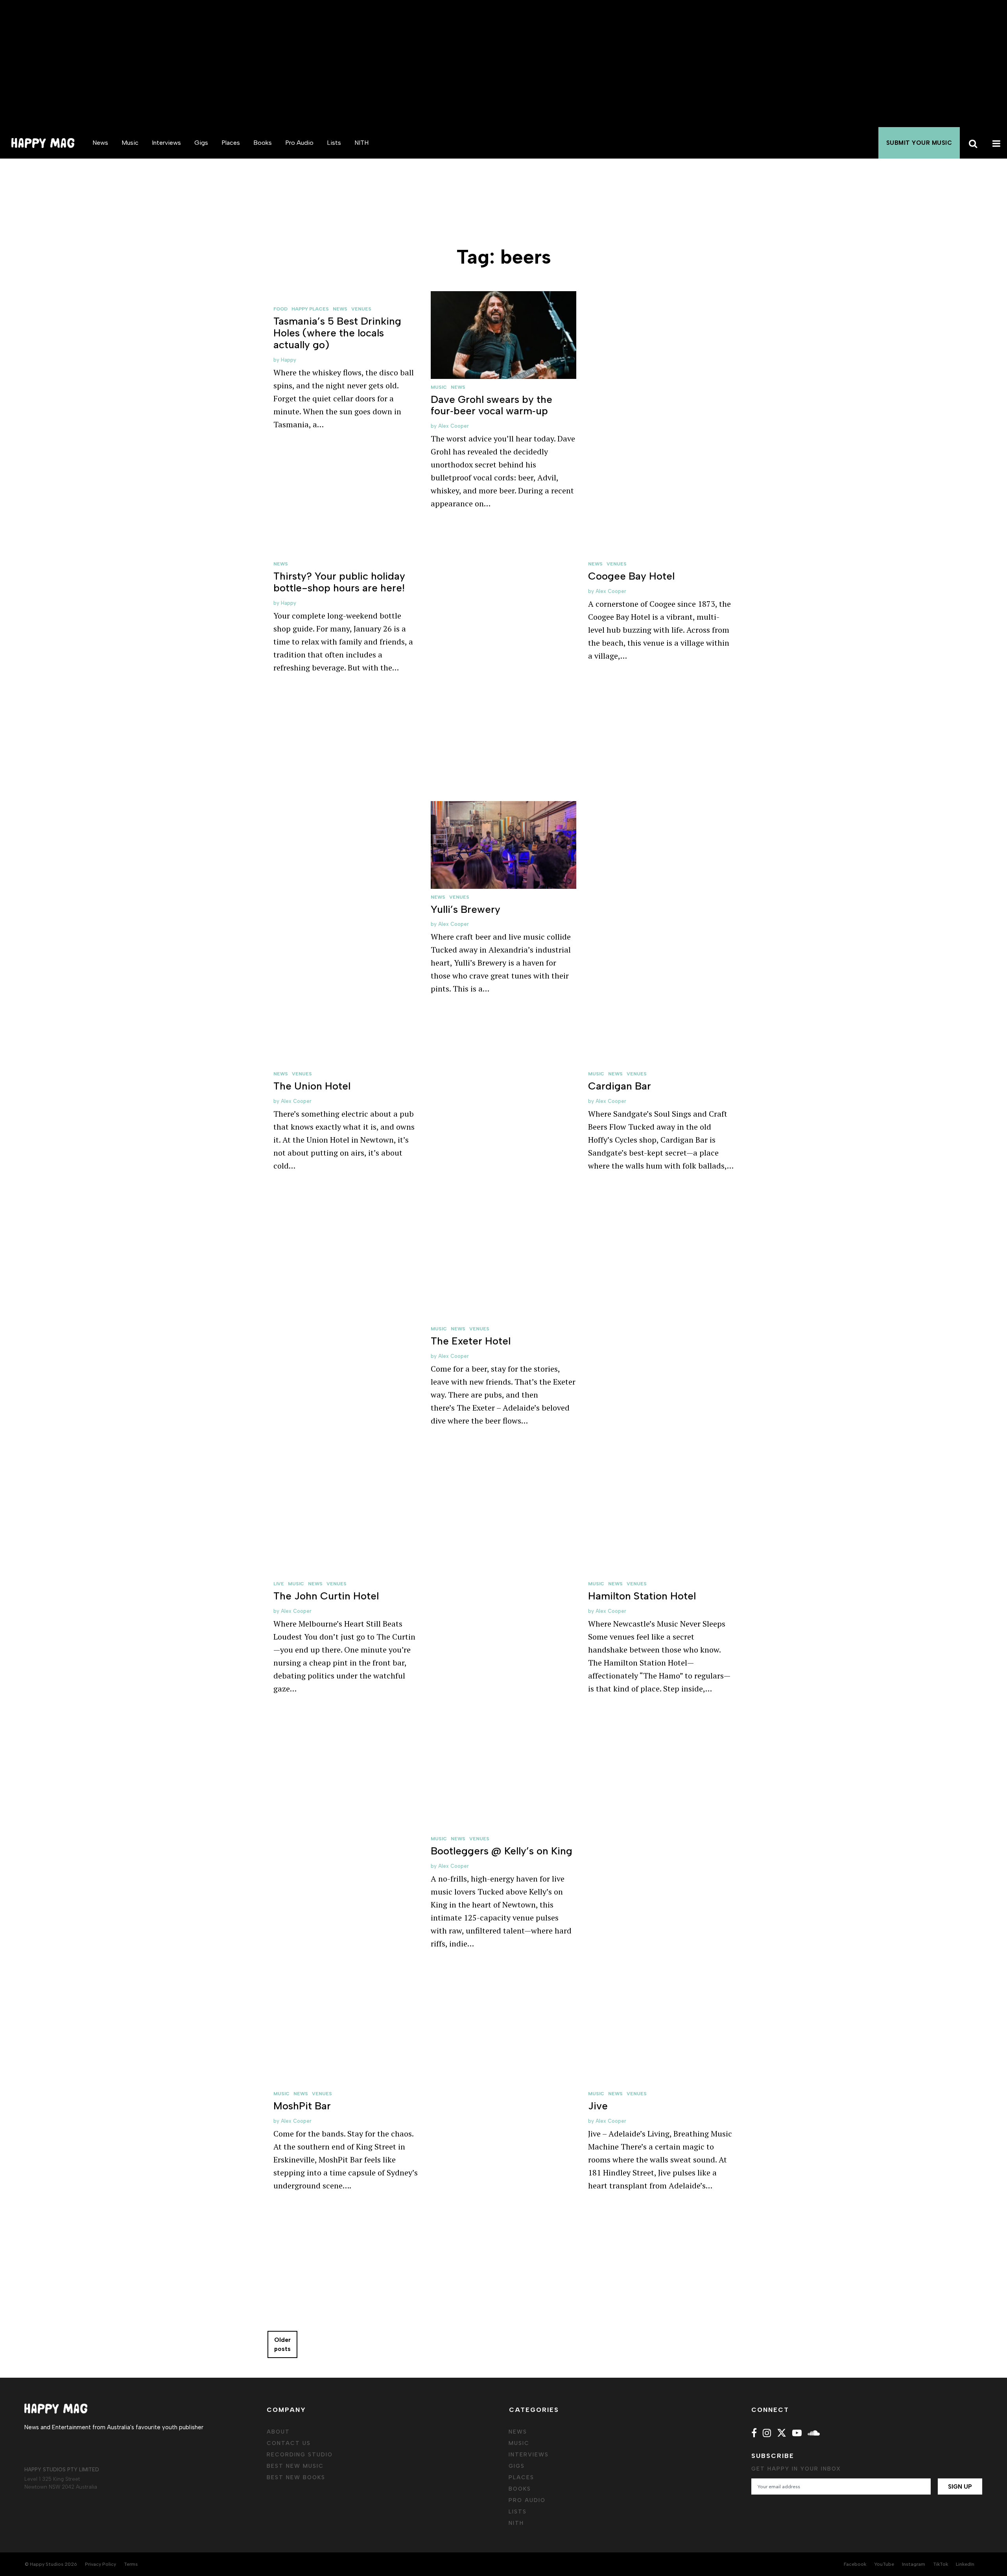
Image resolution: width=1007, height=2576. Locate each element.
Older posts (282, 2344)
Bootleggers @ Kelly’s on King (502, 1851)
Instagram (914, 2564)
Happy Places (310, 309)
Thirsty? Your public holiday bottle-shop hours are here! (339, 582)
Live (279, 1584)
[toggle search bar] (972, 143)
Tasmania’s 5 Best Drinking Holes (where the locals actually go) (337, 333)
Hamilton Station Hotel (642, 1596)
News (100, 143)
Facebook (855, 2564)
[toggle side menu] (995, 143)
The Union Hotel (312, 1086)
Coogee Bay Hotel (631, 576)
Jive (598, 2106)
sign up (960, 2487)
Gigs (201, 143)
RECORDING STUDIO (300, 2455)
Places (231, 143)
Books (263, 143)
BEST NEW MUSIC (295, 2466)
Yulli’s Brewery (466, 909)
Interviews (166, 143)
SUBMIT (919, 143)
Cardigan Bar (620, 1086)
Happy (289, 360)
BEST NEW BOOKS (296, 2477)
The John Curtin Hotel (326, 1596)
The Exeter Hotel (471, 1341)
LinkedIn (965, 2564)
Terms (131, 2564)
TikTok (941, 2564)
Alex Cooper (454, 426)
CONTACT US (289, 2443)
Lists (334, 143)
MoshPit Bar (302, 2106)
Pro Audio (299, 143)
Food (280, 309)
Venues (361, 309)
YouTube (884, 2564)
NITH (361, 143)
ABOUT (278, 2432)
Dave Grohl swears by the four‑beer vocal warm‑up (492, 405)
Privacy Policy (101, 2564)
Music (130, 143)
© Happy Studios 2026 (51, 2564)
